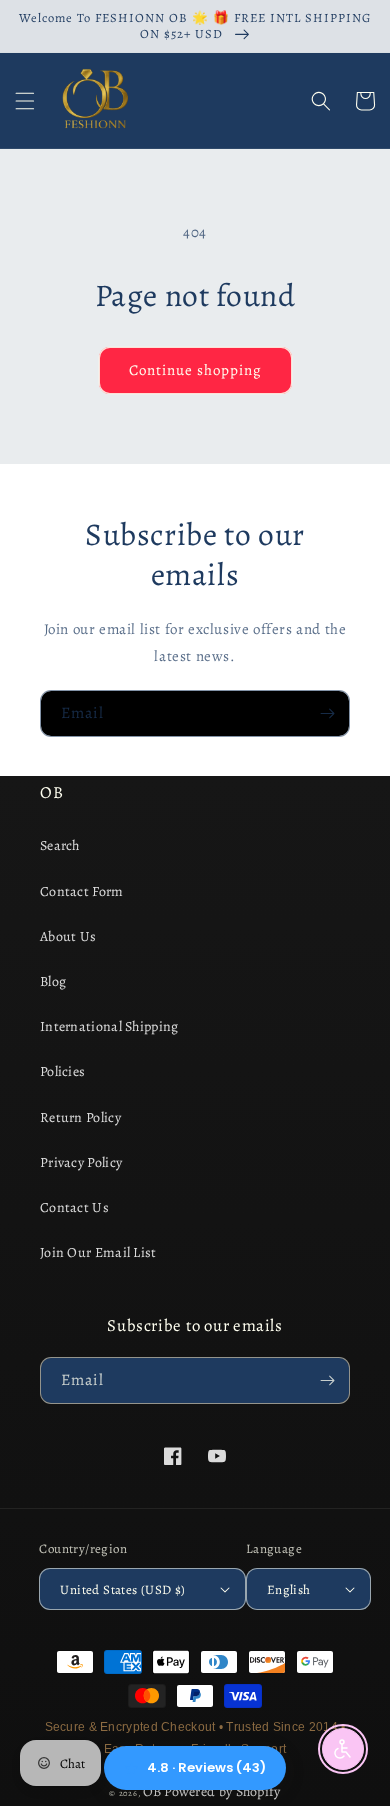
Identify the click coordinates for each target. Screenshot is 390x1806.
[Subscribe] (327, 713)
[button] (25, 101)
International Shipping (109, 1026)
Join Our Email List (98, 1252)
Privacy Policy (81, 1162)
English (289, 1589)
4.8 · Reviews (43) (206, 1767)
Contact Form (82, 891)
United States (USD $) (122, 1589)
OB (152, 1791)
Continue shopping (195, 370)
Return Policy (80, 1117)
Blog (53, 981)
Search (60, 845)
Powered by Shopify (222, 1791)
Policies (62, 1071)
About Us (68, 936)
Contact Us (74, 1207)
